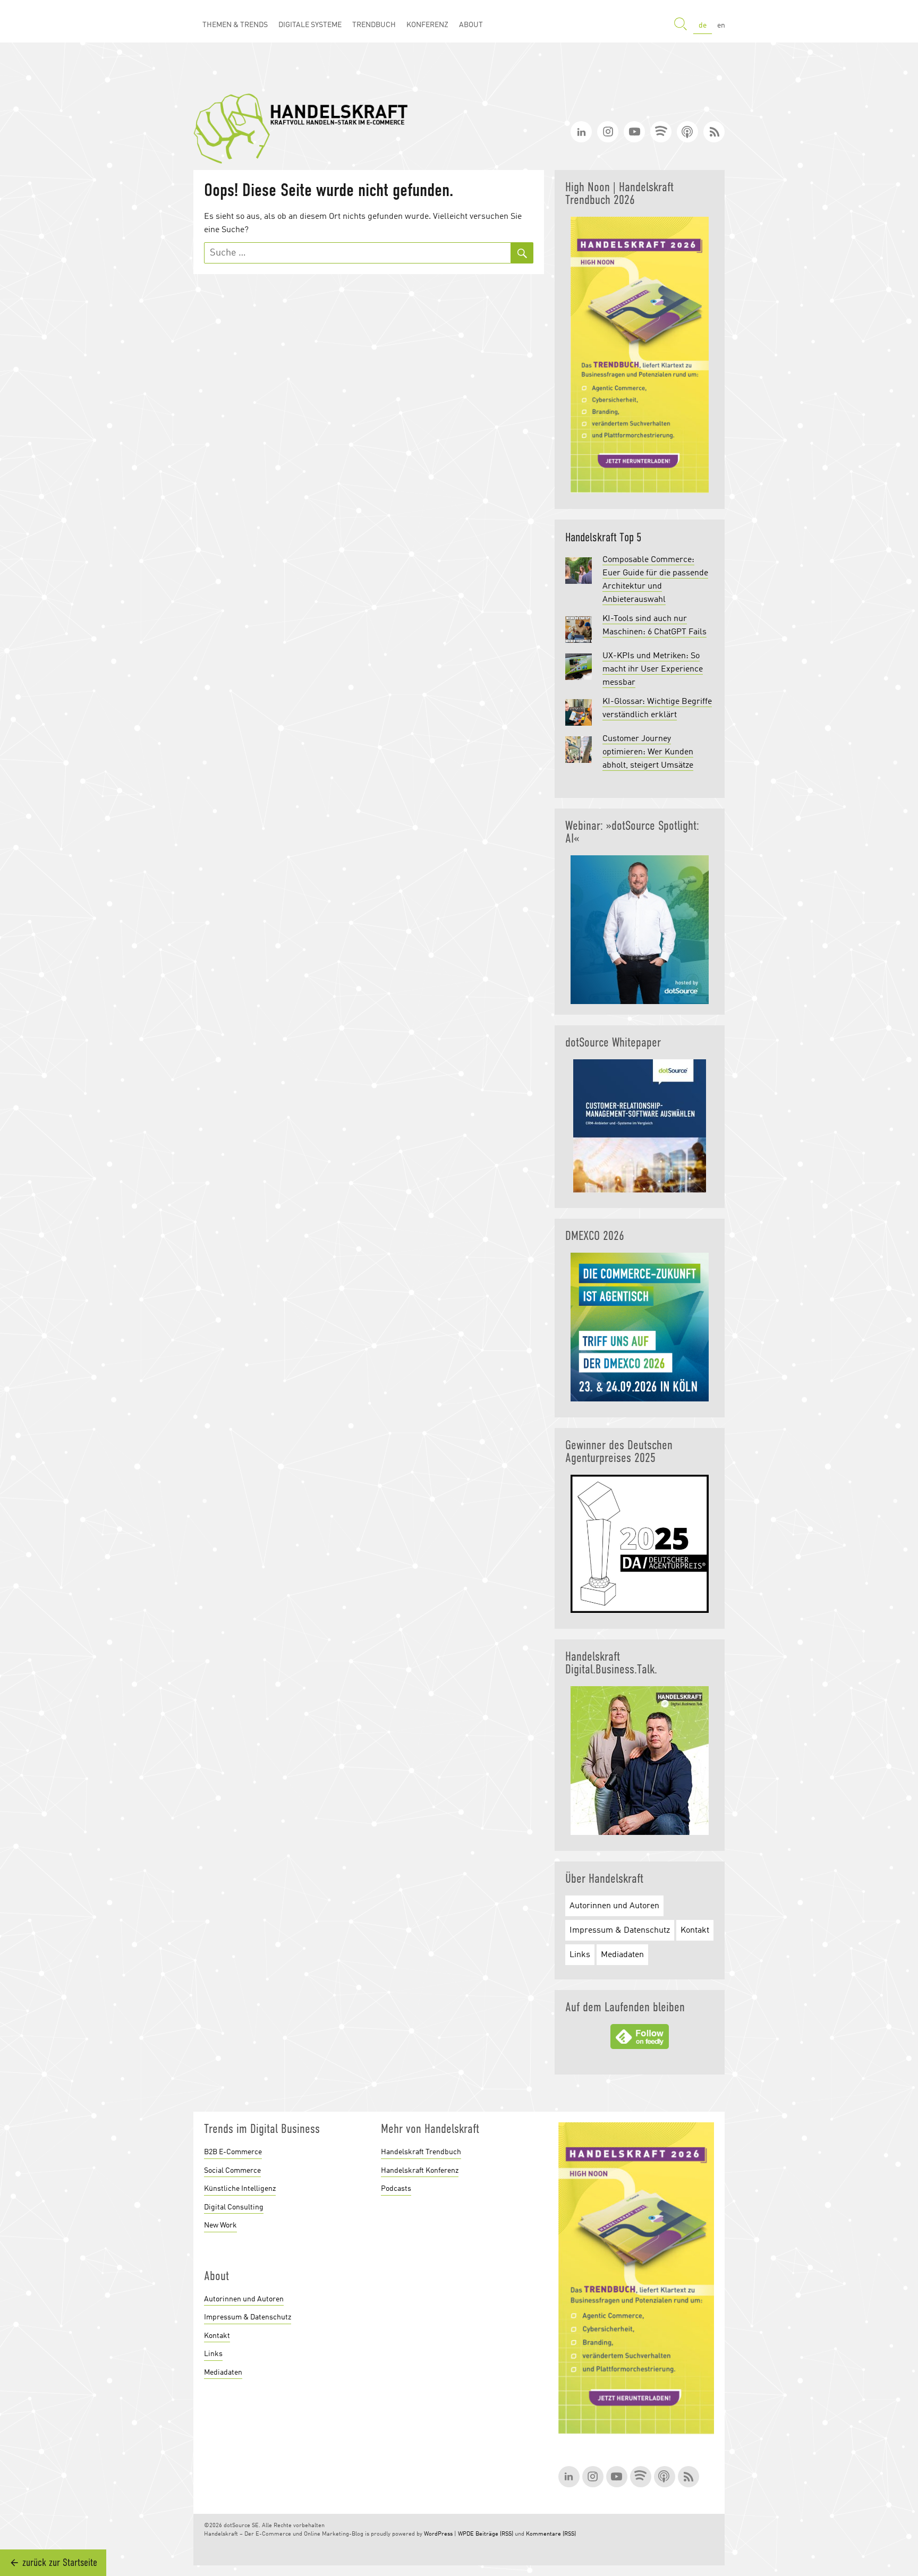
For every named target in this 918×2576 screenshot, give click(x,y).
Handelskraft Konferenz (420, 2171)
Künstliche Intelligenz (240, 2189)
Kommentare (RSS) (551, 2534)
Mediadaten (622, 1955)
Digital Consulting (234, 2207)
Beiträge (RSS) (494, 2534)
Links (580, 1955)
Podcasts (396, 2189)
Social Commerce (232, 2171)
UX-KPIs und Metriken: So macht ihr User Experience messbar (653, 669)
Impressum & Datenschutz (620, 1931)
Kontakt (695, 1931)
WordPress (438, 2534)
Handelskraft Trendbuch (421, 2152)
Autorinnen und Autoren (614, 1906)
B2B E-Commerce (233, 2152)
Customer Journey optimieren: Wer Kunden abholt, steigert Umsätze (648, 752)
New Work (220, 2225)
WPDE (466, 2534)
